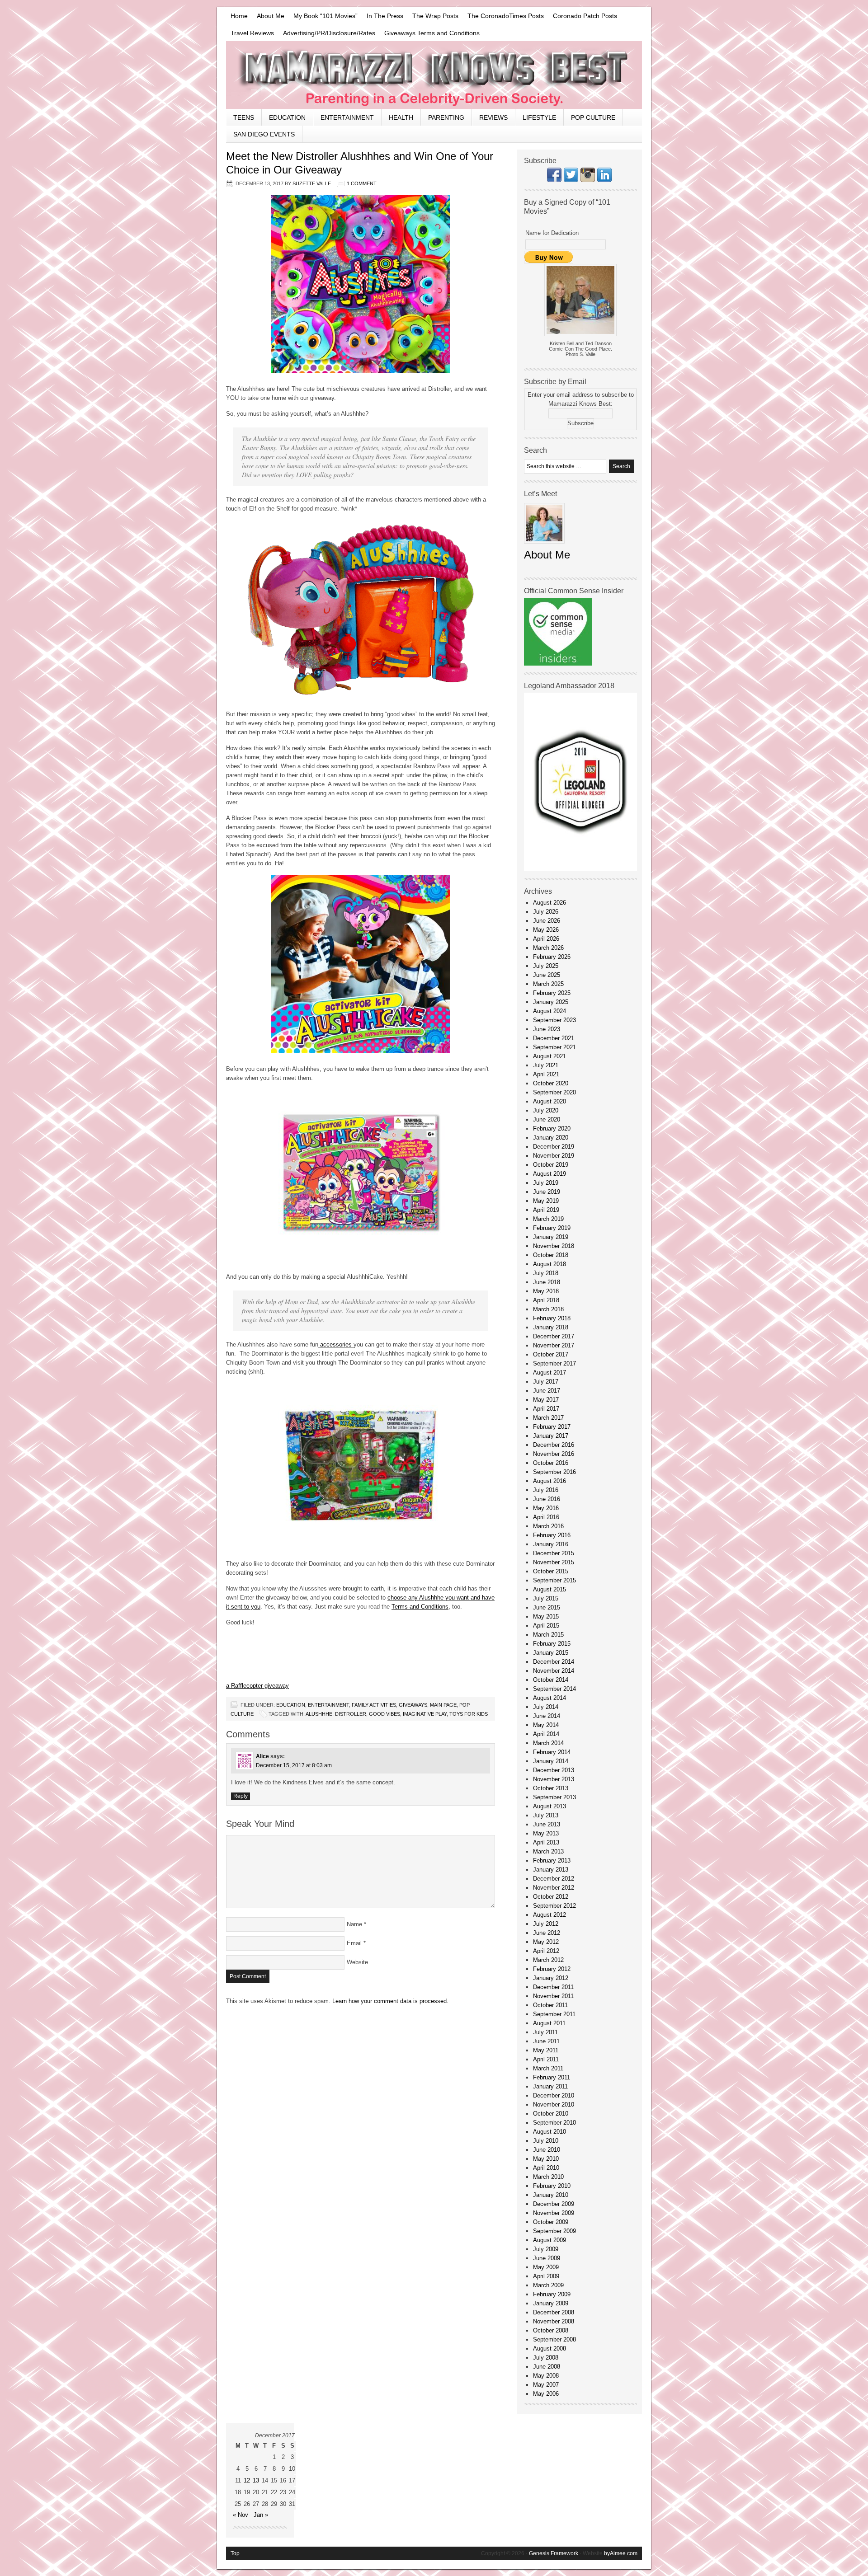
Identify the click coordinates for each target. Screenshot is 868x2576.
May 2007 (546, 2385)
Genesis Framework (554, 2553)
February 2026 (552, 957)
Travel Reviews (252, 33)
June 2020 (547, 1119)
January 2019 (551, 1237)
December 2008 (554, 2312)
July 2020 (546, 1110)
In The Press (385, 16)
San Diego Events (264, 134)
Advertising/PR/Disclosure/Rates (329, 33)
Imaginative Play (425, 1714)
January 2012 (551, 1978)
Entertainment (347, 117)
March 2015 (548, 1635)
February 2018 (552, 1318)
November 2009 (554, 2213)
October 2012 (551, 1897)
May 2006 (546, 2394)
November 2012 (554, 1888)
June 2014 (547, 1716)
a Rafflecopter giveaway (257, 1686)
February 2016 (552, 1535)
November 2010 (554, 2104)
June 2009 (547, 2258)
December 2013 (554, 1770)
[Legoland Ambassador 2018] (580, 869)
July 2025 (546, 966)
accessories (336, 1344)
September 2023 (554, 1020)
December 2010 (554, 2095)
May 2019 (546, 1201)
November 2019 (554, 1156)
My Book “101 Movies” (325, 16)
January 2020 (551, 1138)
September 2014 (554, 1689)
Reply (241, 1796)
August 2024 (550, 1011)
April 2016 (546, 1517)
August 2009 (550, 2240)
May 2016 (546, 1508)
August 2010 (550, 2132)
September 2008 (554, 2339)
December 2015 (554, 1553)
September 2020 (554, 1092)
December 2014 (554, 1662)
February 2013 (552, 1860)
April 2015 (546, 1626)
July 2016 (546, 1490)
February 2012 (552, 1969)
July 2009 (546, 2249)
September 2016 (554, 1472)
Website (357, 1962)
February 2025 (552, 993)
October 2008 (551, 2330)
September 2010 (554, 2123)
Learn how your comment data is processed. (390, 2001)
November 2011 (553, 1996)
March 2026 (548, 948)
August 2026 (550, 903)
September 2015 (554, 1580)
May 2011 (546, 2050)
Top (235, 2553)
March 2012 (548, 1960)
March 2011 (548, 2068)
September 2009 (554, 2231)
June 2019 (547, 1192)
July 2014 (546, 1707)
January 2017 (551, 1436)
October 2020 (551, 1083)
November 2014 (554, 1671)
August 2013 (550, 1806)
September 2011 (554, 2014)
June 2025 (547, 975)
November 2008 (554, 2321)
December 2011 (553, 1987)
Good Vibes (384, 1714)
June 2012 (547, 1933)
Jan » (261, 2515)
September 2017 (554, 1363)
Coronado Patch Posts (585, 16)
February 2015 (552, 1644)
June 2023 (547, 1029)
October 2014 (551, 1680)
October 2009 (551, 2222)
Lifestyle (539, 117)
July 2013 (546, 1815)
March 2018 (548, 1309)
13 (256, 2480)
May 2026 (546, 930)
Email (354, 1943)
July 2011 (545, 2032)
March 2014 (548, 1743)
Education (287, 117)
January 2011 (550, 2086)
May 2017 (546, 1400)
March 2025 (548, 984)
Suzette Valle (312, 183)
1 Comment (362, 183)
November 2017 (554, 1345)
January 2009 (551, 2303)
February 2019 (552, 1228)
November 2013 (554, 1779)
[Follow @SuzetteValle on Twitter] (571, 180)
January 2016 (551, 1544)
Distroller (351, 1714)
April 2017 (546, 1409)
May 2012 (546, 1942)
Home (239, 16)
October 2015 (551, 1571)
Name (354, 1924)
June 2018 (547, 1282)
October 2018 (551, 1255)
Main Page (443, 1705)
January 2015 (551, 1653)
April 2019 (546, 1210)
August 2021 (550, 1056)
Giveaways (413, 1705)
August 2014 (550, 1698)
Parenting (446, 117)
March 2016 (548, 1526)
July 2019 (546, 1183)
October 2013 (551, 1788)
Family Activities (374, 1705)
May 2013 (546, 1833)
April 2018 (546, 1300)
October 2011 (550, 2005)
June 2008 (547, 2367)
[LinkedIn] (604, 180)
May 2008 (546, 2376)
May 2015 (546, 1616)
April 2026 (546, 939)
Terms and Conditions (420, 1607)
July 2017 (546, 1382)
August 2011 (549, 2023)
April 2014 (546, 1734)
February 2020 (552, 1128)
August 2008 (550, 2348)
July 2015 (546, 1598)
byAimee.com (621, 2553)
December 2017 (554, 1336)
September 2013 (554, 1797)
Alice (262, 1756)
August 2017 (550, 1372)
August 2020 (550, 1101)
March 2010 (548, 2177)
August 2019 (550, 1174)
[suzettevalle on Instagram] (588, 180)
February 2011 (552, 2077)
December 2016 (554, 1445)
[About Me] (544, 546)
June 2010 (547, 2150)
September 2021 (554, 1047)
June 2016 (547, 1499)
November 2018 (554, 1246)
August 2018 (550, 1264)
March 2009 (548, 2285)
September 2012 (554, 1906)
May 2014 (546, 1725)
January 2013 (551, 1870)
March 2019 (548, 1219)
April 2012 (546, 1951)
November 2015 (554, 1562)
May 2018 (546, 1291)
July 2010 (546, 2141)
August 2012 (550, 1915)
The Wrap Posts (435, 16)
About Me (271, 16)
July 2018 (546, 1273)
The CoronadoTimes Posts (506, 16)
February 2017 (552, 1427)
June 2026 (547, 921)
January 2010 (551, 2195)
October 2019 (551, 1165)
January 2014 (551, 1761)
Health (401, 117)
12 (247, 2480)
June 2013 (547, 1824)
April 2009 (546, 2276)
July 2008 (546, 2358)
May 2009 (546, 2267)
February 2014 (552, 1752)
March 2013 (548, 1851)
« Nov (241, 2515)
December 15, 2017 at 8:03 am (294, 1765)
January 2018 (551, 1327)
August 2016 (550, 1481)
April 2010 (546, 2168)
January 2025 (551, 1002)
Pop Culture (593, 117)
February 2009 (552, 2294)
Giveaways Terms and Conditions (432, 33)
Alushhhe (319, 1714)
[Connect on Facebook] (554, 180)
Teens (244, 117)
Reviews (493, 117)
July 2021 (546, 1065)
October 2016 (551, 1463)
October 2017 (551, 1354)
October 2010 (551, 2114)
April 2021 (546, 1074)
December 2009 (554, 2204)
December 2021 (554, 1038)
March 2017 (548, 1418)
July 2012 (546, 1924)
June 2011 (546, 2041)
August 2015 (550, 1589)
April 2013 (546, 1842)
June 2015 (547, 1607)
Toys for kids (469, 1714)
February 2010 (552, 2186)
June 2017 (547, 1391)
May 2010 (546, 2159)
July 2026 (546, 912)
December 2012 (554, 1879)
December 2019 (554, 1147)
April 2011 (546, 2059)
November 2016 (554, 1454)
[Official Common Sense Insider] (558, 664)
